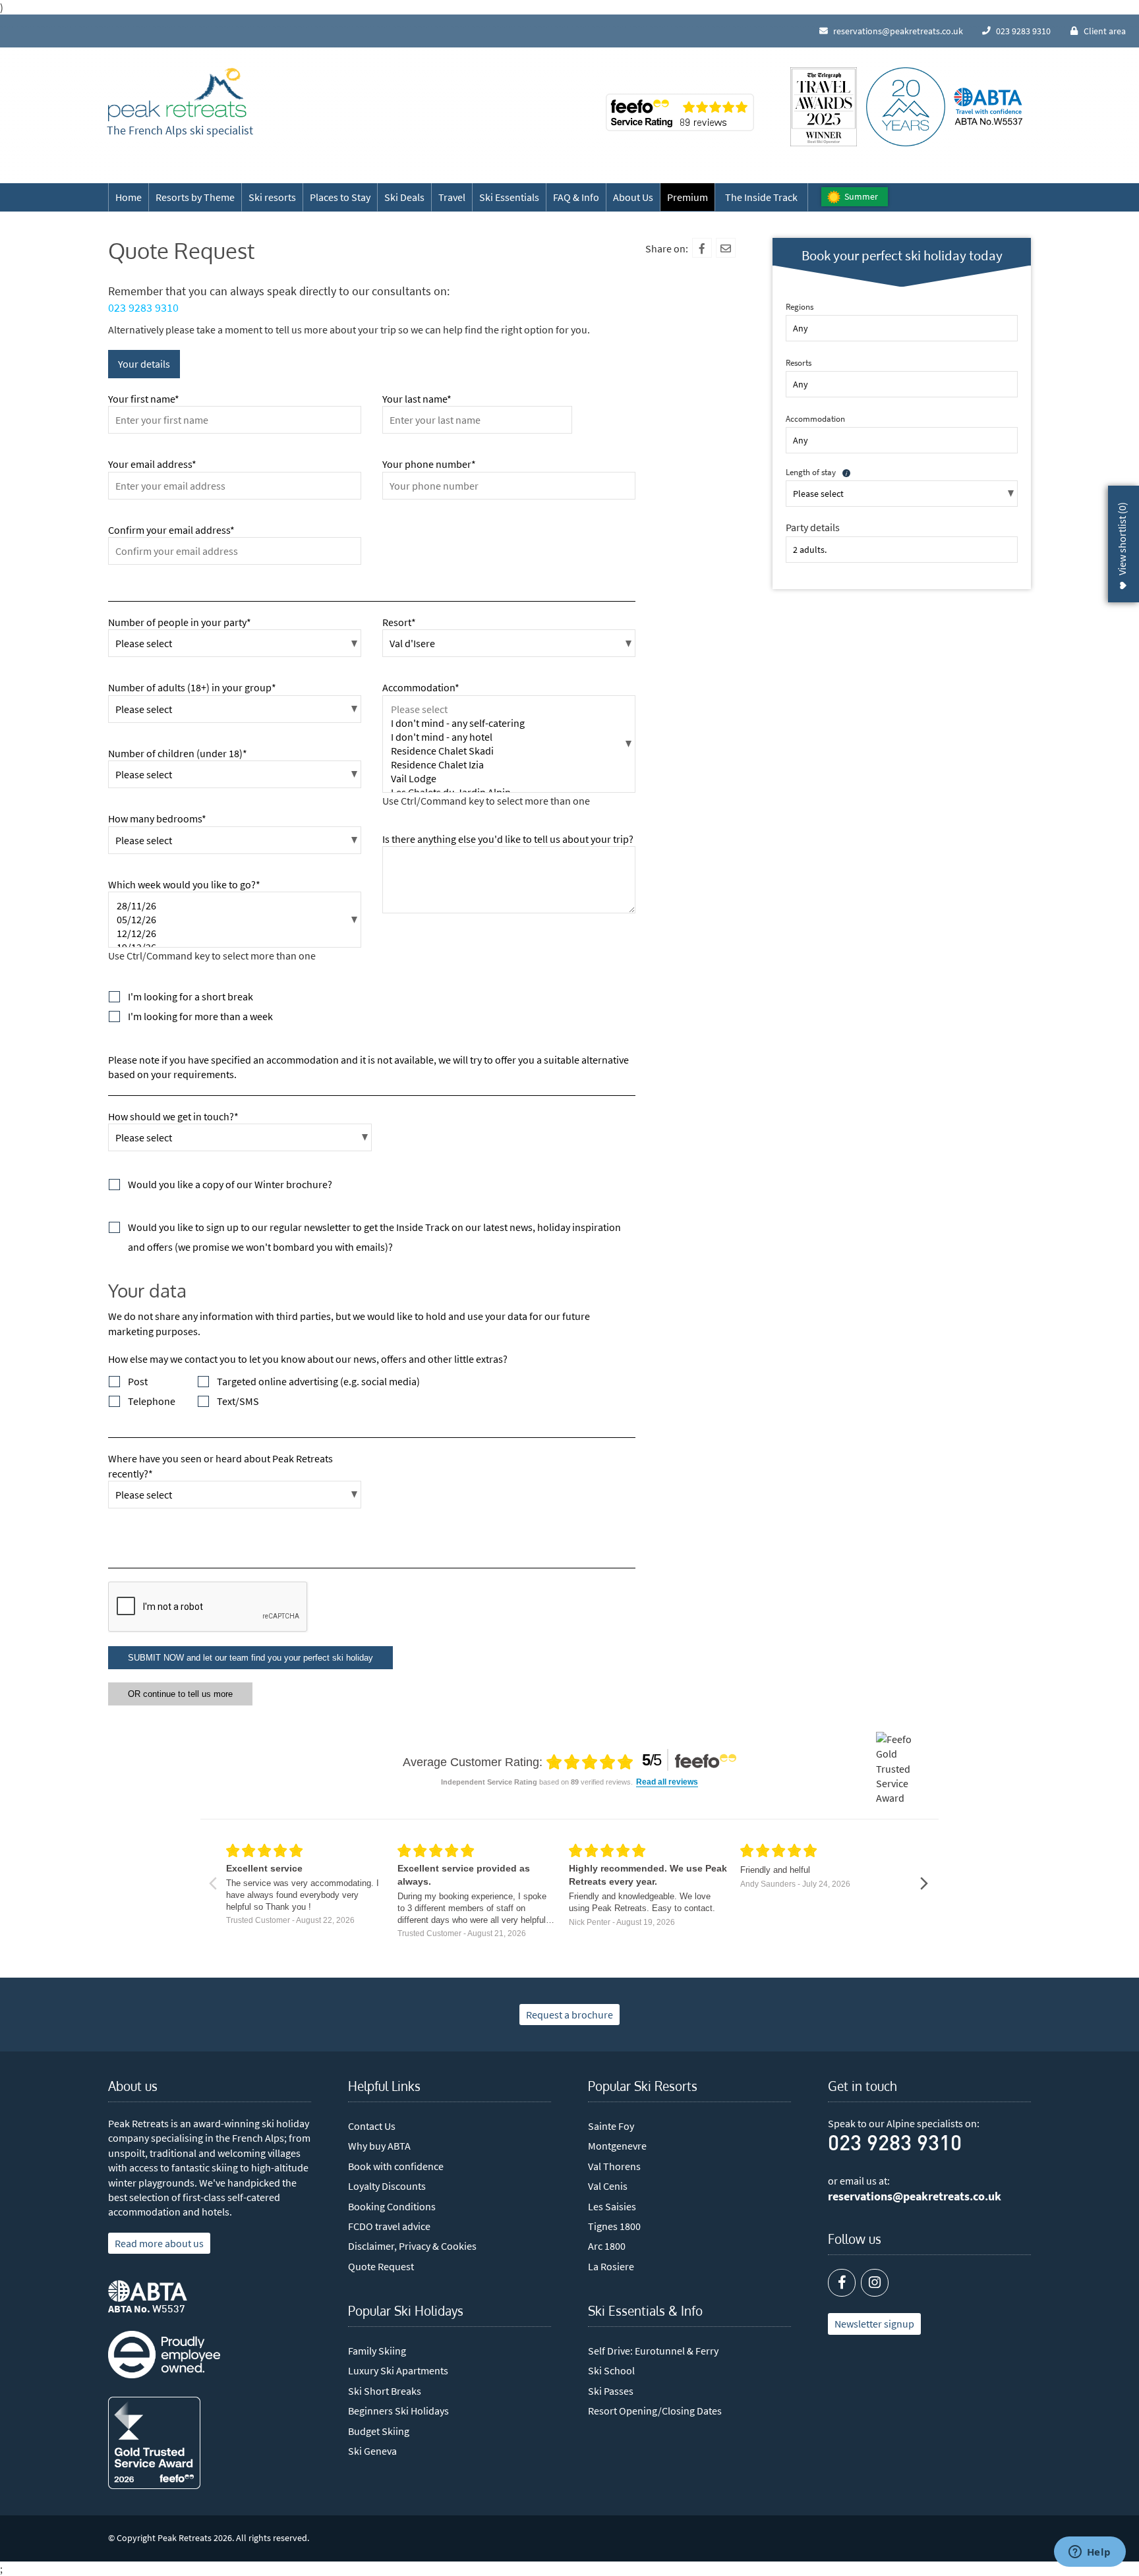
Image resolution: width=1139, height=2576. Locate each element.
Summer (861, 196)
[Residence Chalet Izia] (509, 765)
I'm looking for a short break (190, 996)
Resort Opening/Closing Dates (655, 2411)
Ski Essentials (509, 197)
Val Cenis (608, 2186)
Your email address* (152, 464)
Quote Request (381, 2266)
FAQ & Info (576, 197)
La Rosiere (611, 2266)
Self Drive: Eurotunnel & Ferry (653, 2351)
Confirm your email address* (171, 530)
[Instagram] (875, 2283)
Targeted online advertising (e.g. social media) (318, 1381)
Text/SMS (238, 1401)
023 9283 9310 (143, 307)
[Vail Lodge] (509, 779)
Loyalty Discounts (387, 2186)
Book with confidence (396, 2166)
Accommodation (815, 418)
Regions (800, 306)
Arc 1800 (607, 2246)
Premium (687, 197)
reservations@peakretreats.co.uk (915, 2196)
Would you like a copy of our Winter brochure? (230, 1184)
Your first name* (144, 399)
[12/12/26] (235, 933)
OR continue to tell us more (180, 1694)
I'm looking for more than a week (200, 1016)
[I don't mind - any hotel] (509, 737)
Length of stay (811, 472)
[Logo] (177, 95)
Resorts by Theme (195, 197)
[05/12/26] (235, 920)
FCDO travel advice (389, 2226)
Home (129, 197)
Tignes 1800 (614, 2226)
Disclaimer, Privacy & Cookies (412, 2246)
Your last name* (417, 399)
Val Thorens (614, 2166)
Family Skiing (377, 2351)
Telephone (152, 1401)
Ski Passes (611, 2391)
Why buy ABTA (379, 2146)
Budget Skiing (379, 2431)
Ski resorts (272, 197)
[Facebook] (702, 248)
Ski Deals (404, 197)
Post (138, 1381)
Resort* (399, 622)
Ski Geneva (372, 2451)
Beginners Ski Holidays (398, 2411)
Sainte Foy (611, 2126)
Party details (813, 527)
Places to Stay (340, 197)
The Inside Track (761, 197)
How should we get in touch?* (173, 1116)
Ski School (611, 2370)
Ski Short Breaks (385, 2391)
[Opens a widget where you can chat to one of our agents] (1090, 2553)
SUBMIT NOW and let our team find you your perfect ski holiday (250, 1658)
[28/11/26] (235, 906)
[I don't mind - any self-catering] (509, 723)
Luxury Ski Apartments (398, 2370)
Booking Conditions (392, 2206)
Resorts (799, 362)
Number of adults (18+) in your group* (192, 687)
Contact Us (372, 2126)
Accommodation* (421, 687)
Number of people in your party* (180, 622)
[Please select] (509, 709)
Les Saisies (612, 2206)
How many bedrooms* (157, 818)
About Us (633, 197)
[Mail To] (726, 248)
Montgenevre (617, 2146)
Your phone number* (429, 464)
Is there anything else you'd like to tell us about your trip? (508, 839)
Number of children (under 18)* (178, 753)
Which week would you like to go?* (184, 884)
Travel (452, 197)
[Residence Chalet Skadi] (509, 751)
